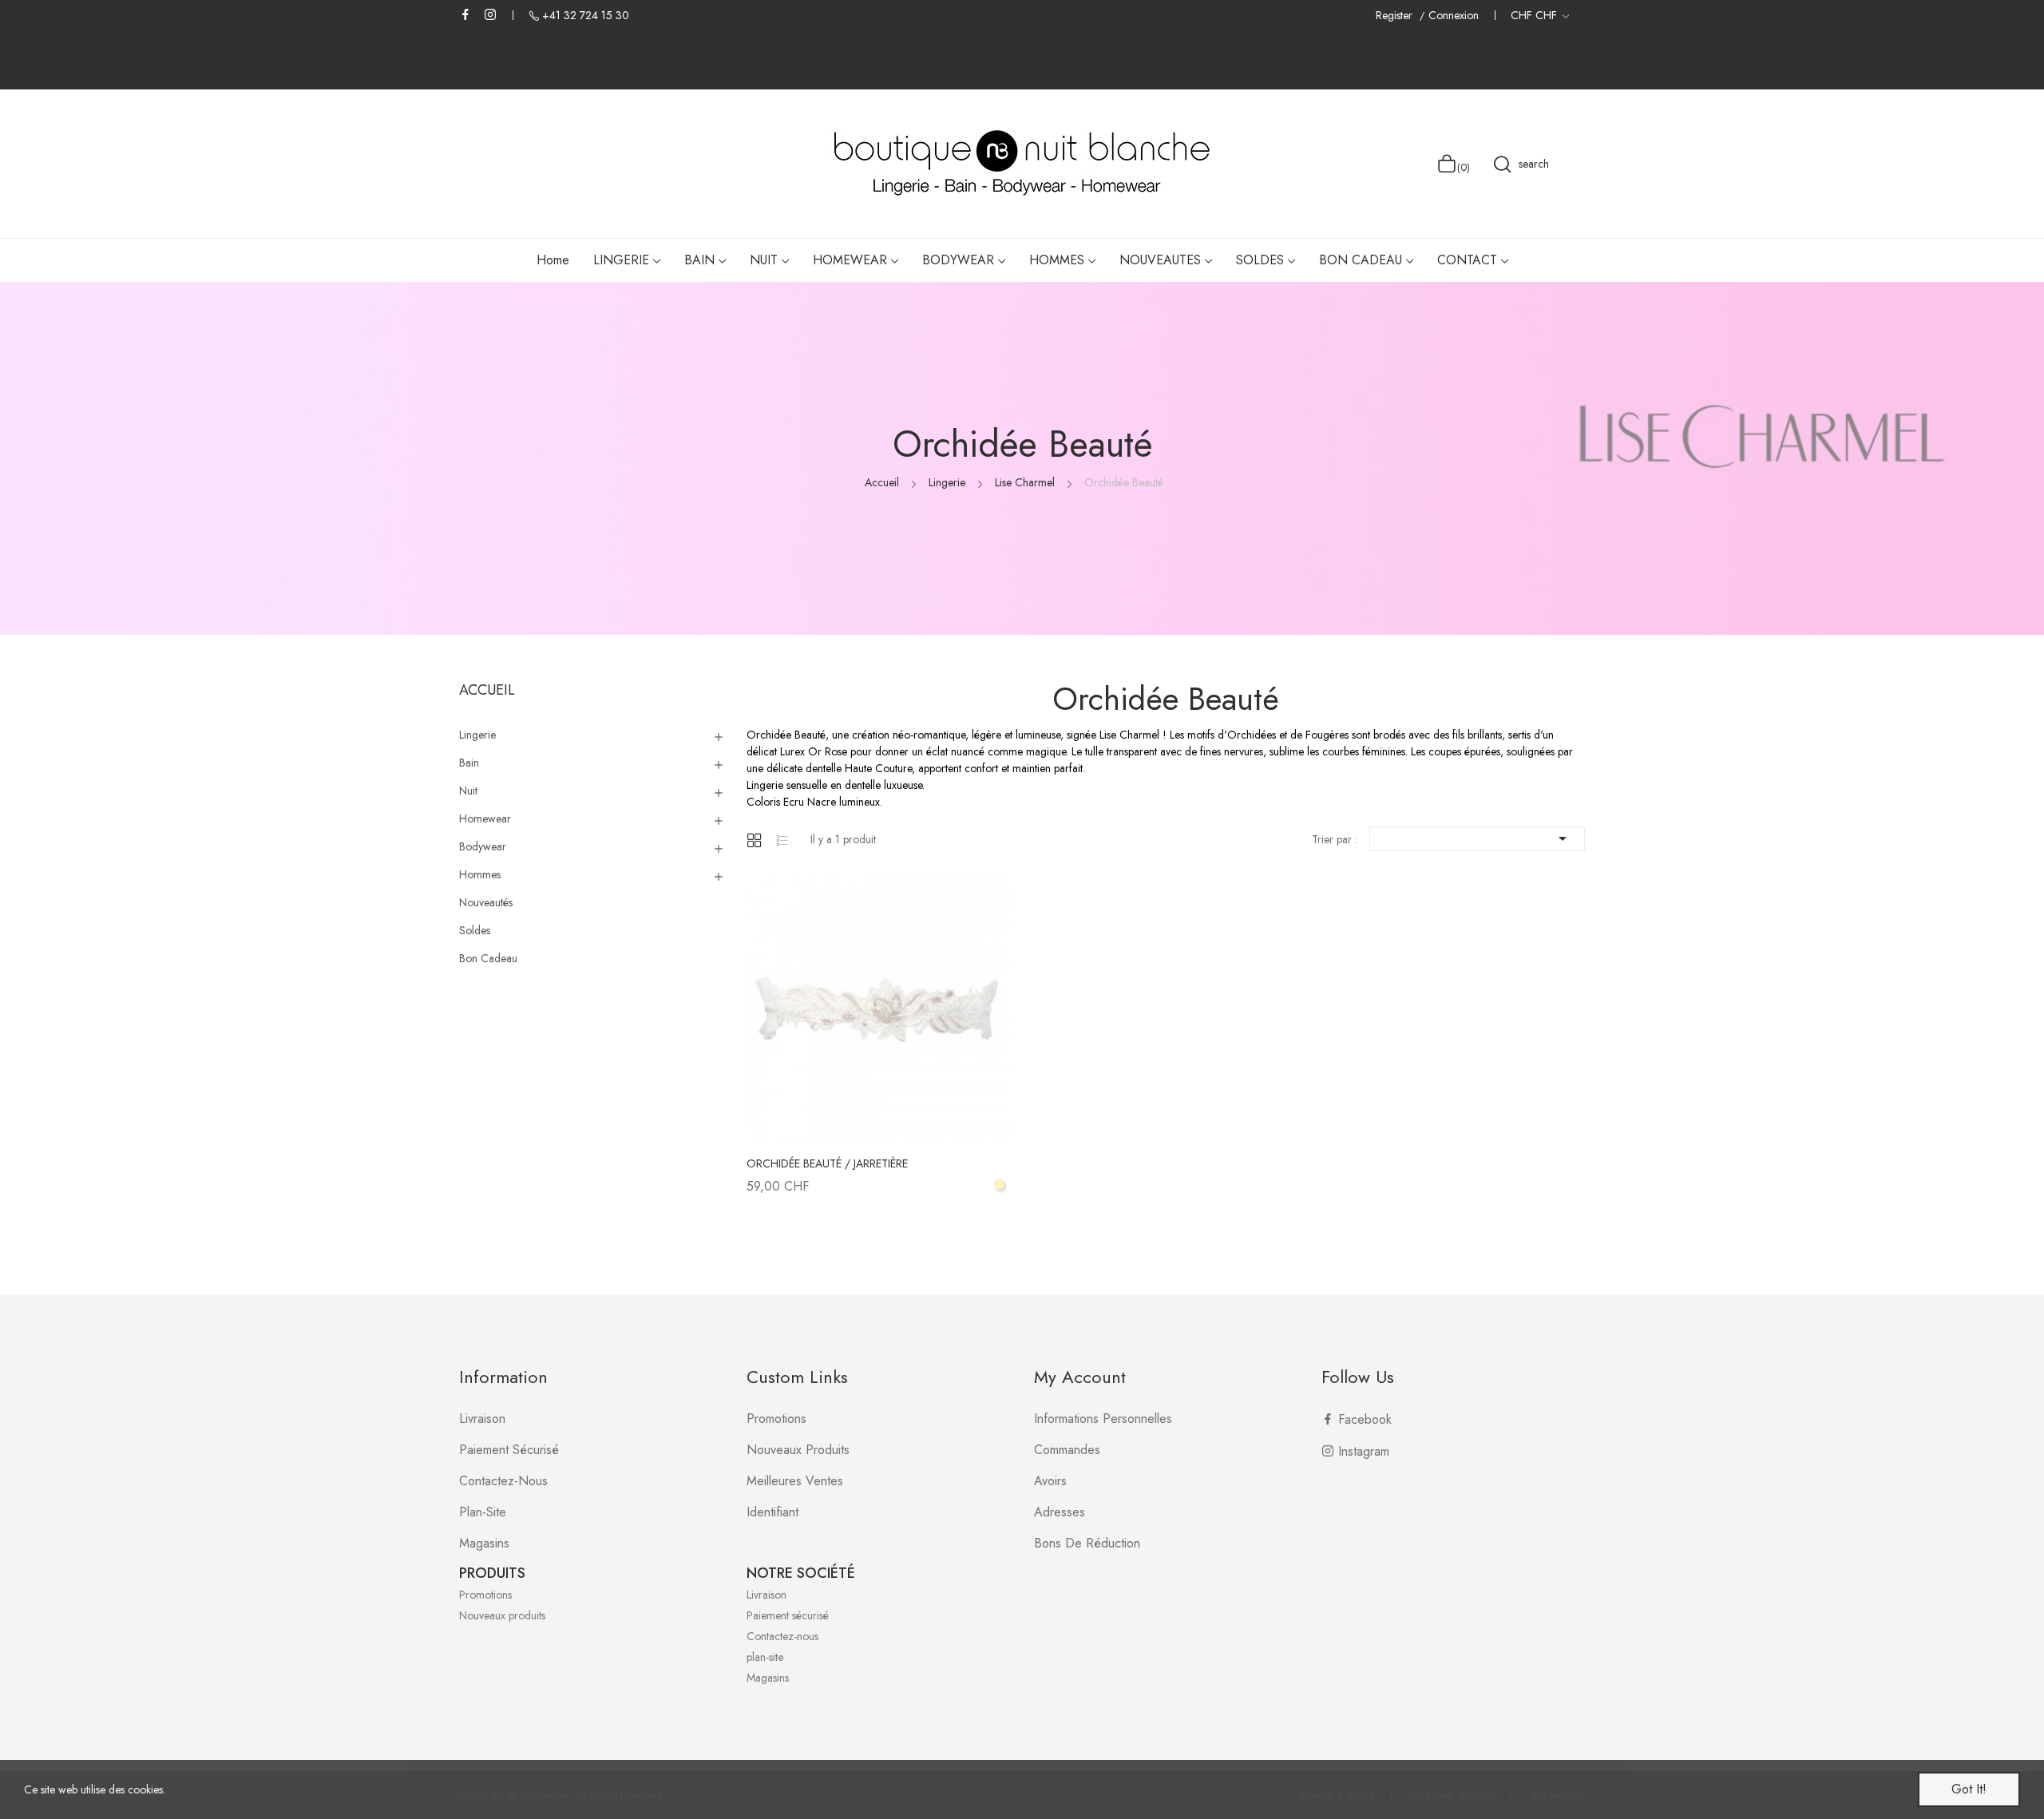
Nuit (468, 791)
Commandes (1067, 1450)
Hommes (480, 874)
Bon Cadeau (488, 958)
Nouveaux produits (798, 1450)
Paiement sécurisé (509, 1450)
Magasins (484, 1543)
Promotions (776, 1419)
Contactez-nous (503, 1481)
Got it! (1969, 1789)
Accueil (487, 690)
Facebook (465, 14)
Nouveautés (486, 902)
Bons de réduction (1087, 1543)
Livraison (482, 1419)
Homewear (485, 818)
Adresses (1060, 1512)
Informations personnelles (1103, 1419)
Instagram (490, 14)
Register (1396, 16)
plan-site (483, 1512)
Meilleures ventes (795, 1481)
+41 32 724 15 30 (586, 15)
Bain (469, 763)
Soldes (475, 930)
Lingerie (477, 735)
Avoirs (1050, 1481)
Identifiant (772, 1512)
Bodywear (483, 846)
